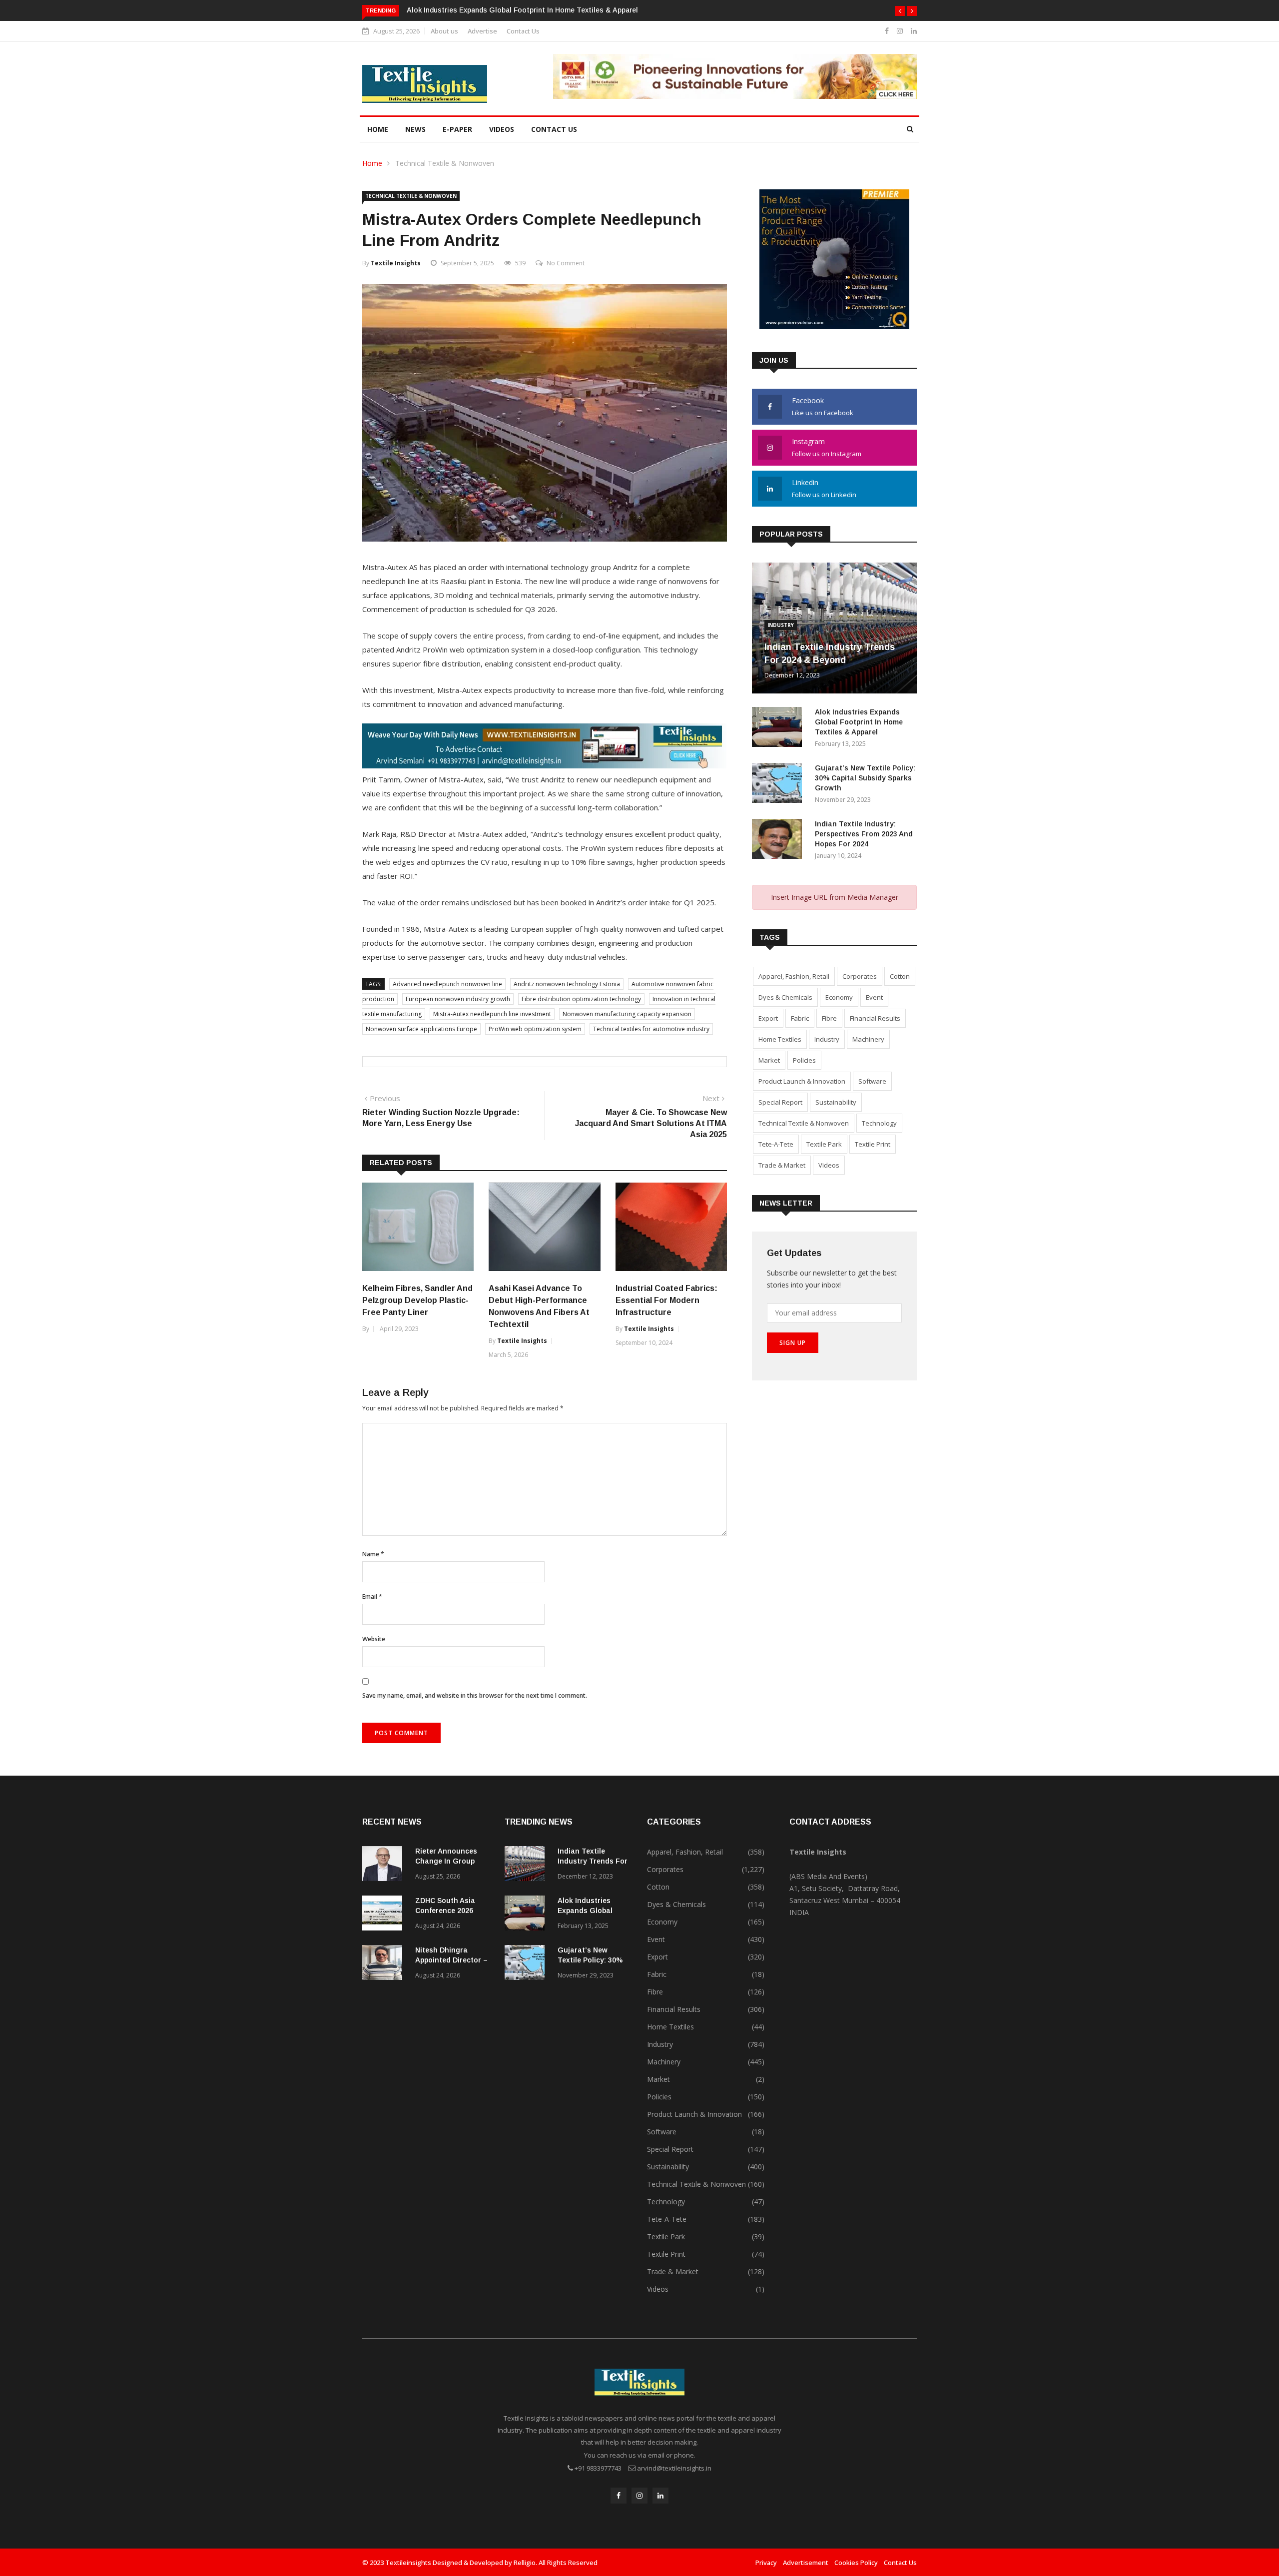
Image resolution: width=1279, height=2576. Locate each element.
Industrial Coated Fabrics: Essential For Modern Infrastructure (666, 1300)
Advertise (482, 31)
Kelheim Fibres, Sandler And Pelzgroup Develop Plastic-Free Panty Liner (417, 1300)
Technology (879, 1123)
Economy (839, 997)
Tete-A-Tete (776, 1144)
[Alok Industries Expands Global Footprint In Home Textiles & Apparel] (779, 729)
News (415, 129)
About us (444, 31)
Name (373, 1554)
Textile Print (873, 1144)
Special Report (780, 1102)
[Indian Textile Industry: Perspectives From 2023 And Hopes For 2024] (779, 841)
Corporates (860, 976)
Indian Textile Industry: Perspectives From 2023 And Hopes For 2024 (864, 834)
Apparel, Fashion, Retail (794, 976)
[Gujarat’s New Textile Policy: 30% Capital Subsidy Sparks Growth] (779, 785)
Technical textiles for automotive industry (651, 1029)
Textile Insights (396, 263)
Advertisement (806, 2563)
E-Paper (457, 129)
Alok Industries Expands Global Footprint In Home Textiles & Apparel (522, 10)
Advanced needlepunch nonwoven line (447, 984)
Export (768, 1018)
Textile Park (824, 1144)
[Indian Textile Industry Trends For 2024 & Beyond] (527, 1865)
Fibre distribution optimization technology (581, 999)
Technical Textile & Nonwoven (445, 163)
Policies (804, 1060)
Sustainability (836, 1102)
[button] (900, 11)
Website (374, 1639)
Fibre (829, 1018)
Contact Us (523, 31)
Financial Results (875, 1018)
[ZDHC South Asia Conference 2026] (385, 1915)
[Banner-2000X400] (544, 765)
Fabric (800, 1018)
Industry (781, 625)
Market (769, 1060)
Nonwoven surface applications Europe (421, 1029)
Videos (502, 129)
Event (874, 997)
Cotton (900, 976)
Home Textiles (780, 1039)
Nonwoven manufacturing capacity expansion (627, 1014)
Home (378, 129)
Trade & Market (782, 1165)
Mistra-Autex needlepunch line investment (492, 1014)
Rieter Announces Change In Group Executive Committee (452, 1861)
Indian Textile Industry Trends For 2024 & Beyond (593, 1861)
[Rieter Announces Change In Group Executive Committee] (385, 1865)
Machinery (868, 1039)
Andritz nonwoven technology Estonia (567, 984)
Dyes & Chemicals (785, 997)
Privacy (766, 2563)
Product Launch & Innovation (802, 1081)
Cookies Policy (856, 2563)
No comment (566, 263)
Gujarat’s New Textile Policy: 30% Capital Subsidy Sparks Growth (865, 778)
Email (372, 1597)
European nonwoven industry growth (458, 999)
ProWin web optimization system (535, 1029)
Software (872, 1081)
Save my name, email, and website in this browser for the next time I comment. (475, 1695)
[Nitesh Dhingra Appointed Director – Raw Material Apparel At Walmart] (385, 1964)
